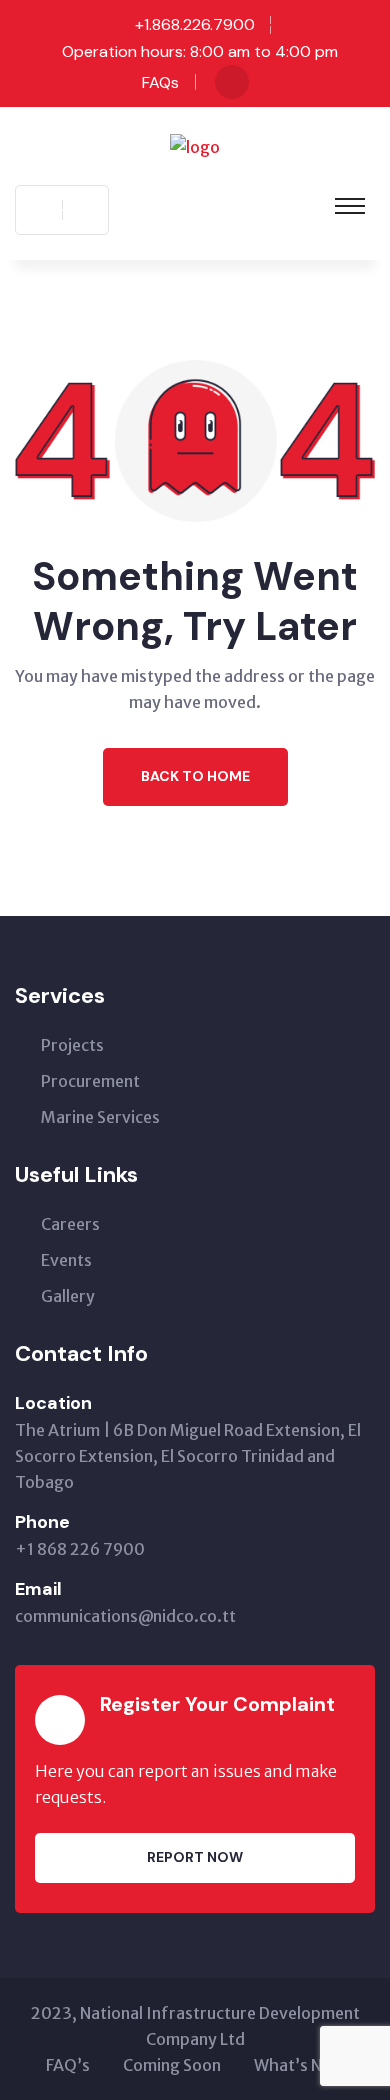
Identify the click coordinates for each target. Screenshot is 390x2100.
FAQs (160, 82)
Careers (70, 1224)
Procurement (90, 1081)
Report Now (195, 1857)
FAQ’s (68, 2065)
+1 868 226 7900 (80, 1549)
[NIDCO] (195, 145)
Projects (72, 1045)
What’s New (299, 2065)
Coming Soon (172, 2065)
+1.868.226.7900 (195, 24)
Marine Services (100, 1117)
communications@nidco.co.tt (125, 1616)
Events (66, 1260)
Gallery (68, 1296)
